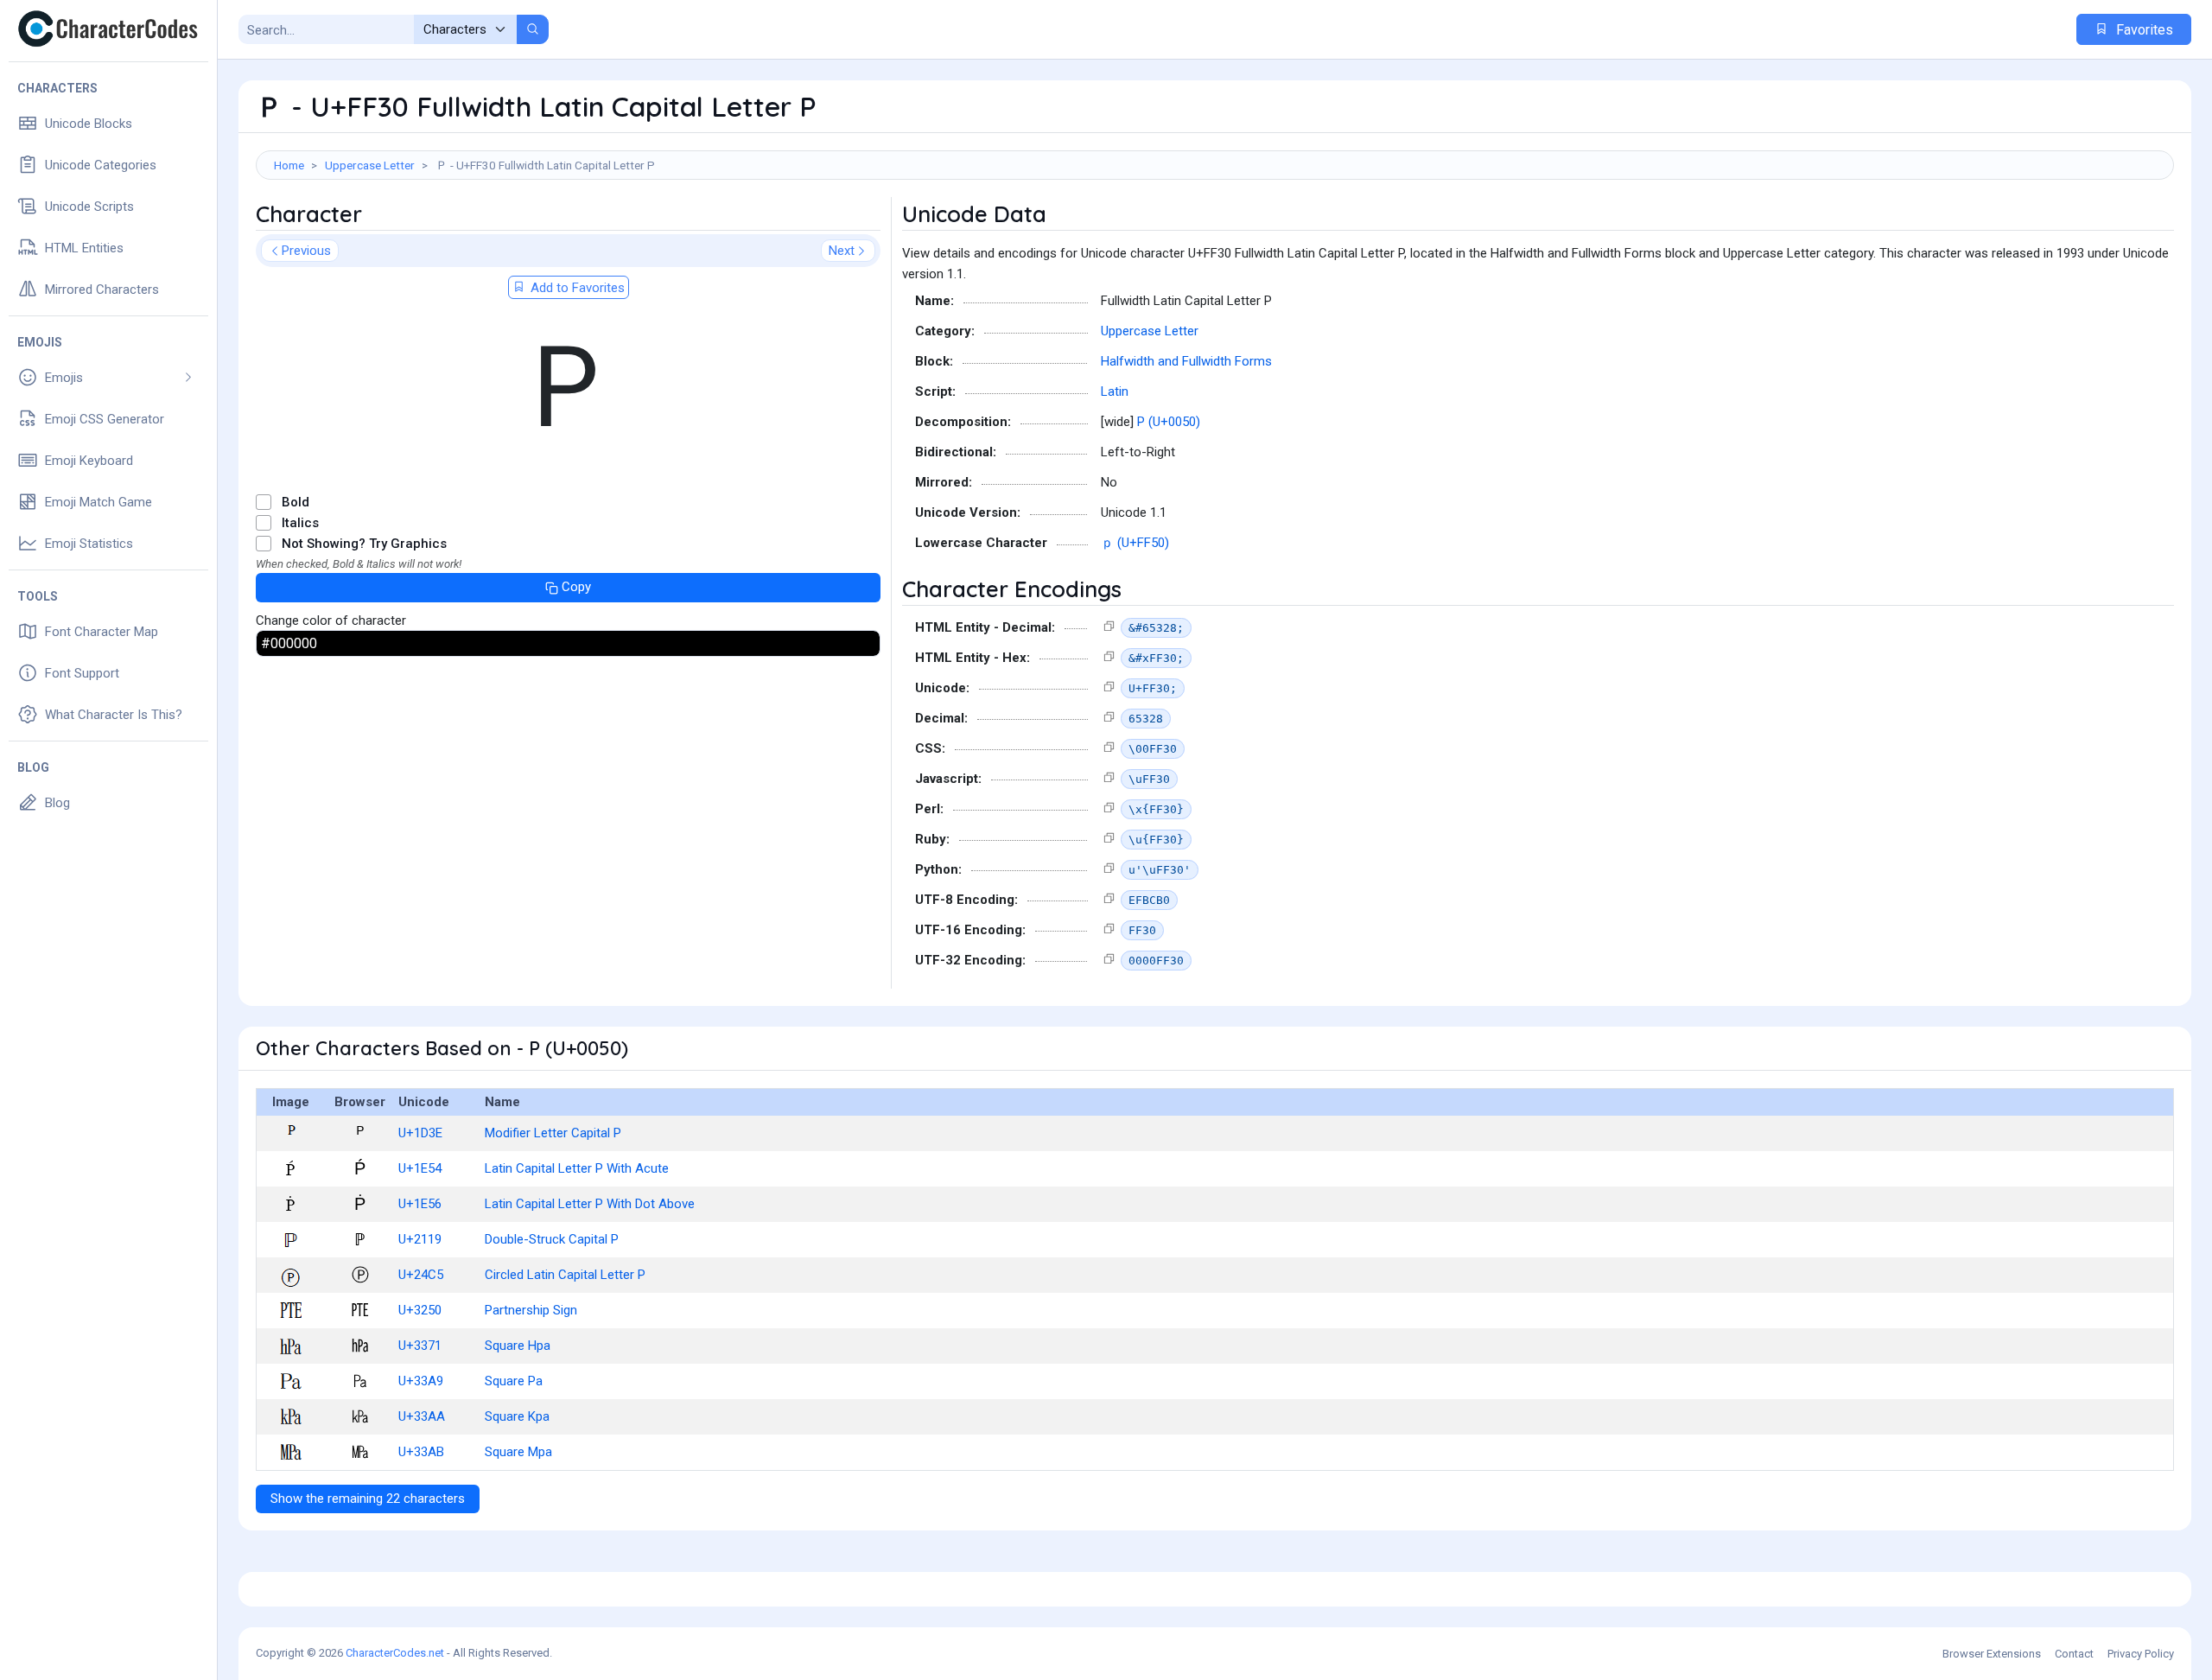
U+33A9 (421, 1381)
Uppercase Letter (370, 165)
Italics (300, 523)
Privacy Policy (2141, 1654)
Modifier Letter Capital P (553, 1133)
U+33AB (421, 1452)
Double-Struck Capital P (552, 1239)
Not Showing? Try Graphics (364, 544)
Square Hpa (518, 1346)
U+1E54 (420, 1168)
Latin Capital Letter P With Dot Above (590, 1204)
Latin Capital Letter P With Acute (577, 1168)
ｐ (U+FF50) (1135, 543)
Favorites (2143, 30)
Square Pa (514, 1381)
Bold (296, 502)
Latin (1115, 391)
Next (842, 251)
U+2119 (420, 1239)
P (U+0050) (1169, 422)
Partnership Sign (531, 1310)
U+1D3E (420, 1133)
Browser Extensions (1992, 1654)
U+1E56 (420, 1204)
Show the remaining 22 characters (368, 1499)
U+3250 (420, 1310)
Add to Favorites (576, 288)
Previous (306, 251)
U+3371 (420, 1346)
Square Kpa (517, 1416)
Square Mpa (518, 1452)
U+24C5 (421, 1275)
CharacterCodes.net (395, 1653)
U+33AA (422, 1416)
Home (289, 165)
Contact (2074, 1654)
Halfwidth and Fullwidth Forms (1186, 361)
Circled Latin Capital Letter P (565, 1275)
